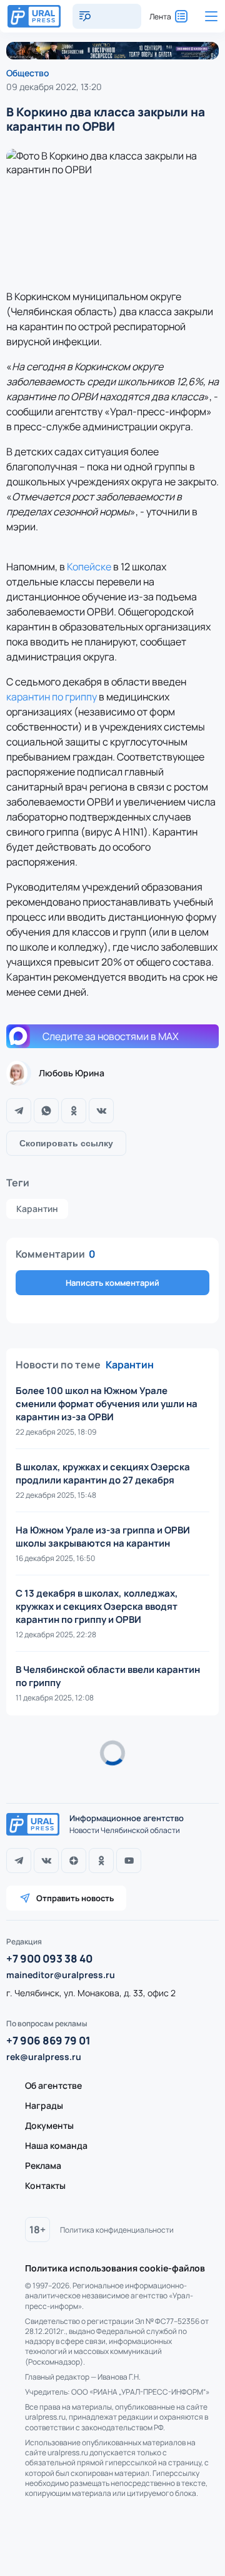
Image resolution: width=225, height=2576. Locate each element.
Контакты (45, 2185)
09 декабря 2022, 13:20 (54, 87)
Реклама (43, 2165)
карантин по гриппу (52, 697)
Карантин (37, 1209)
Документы (49, 2125)
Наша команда (56, 2145)
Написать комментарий (112, 1283)
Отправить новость (75, 1898)
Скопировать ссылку (66, 1143)
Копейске (89, 567)
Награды (44, 2105)
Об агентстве (53, 2085)
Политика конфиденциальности (117, 2230)
